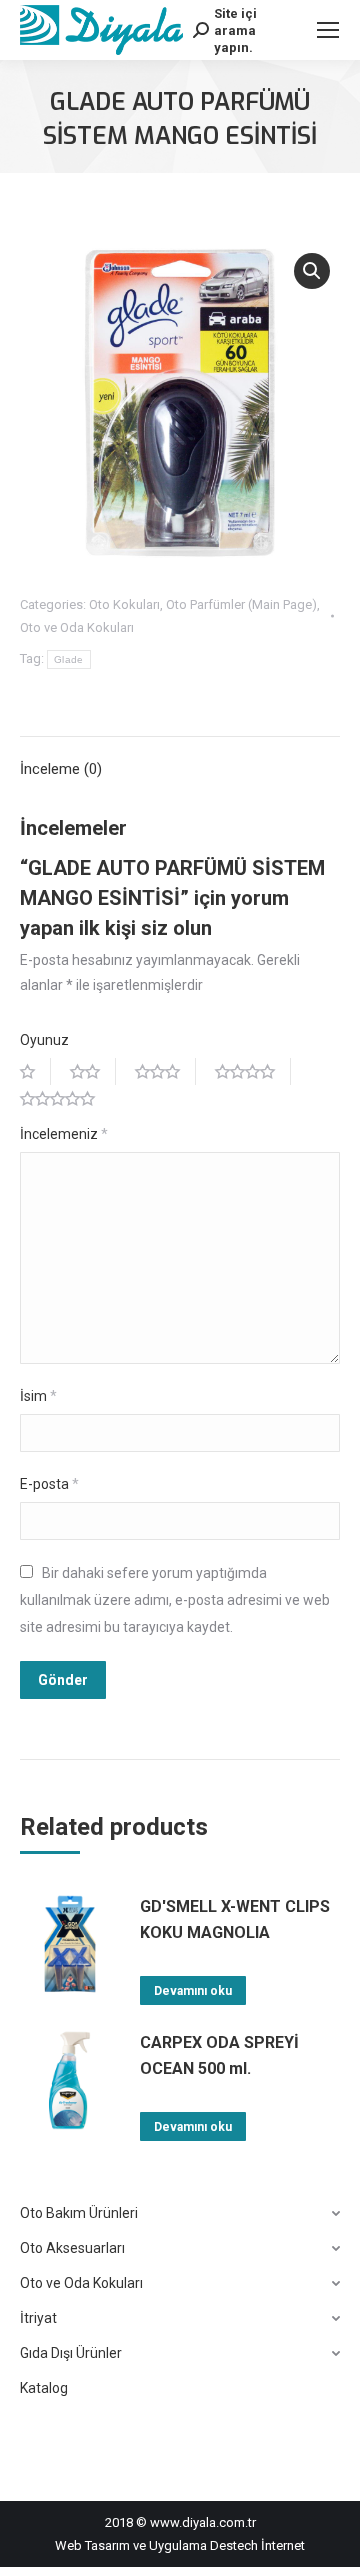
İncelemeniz (64, 1134)
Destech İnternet (257, 2545)
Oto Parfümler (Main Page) (241, 604)
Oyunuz (44, 1040)
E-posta (49, 1484)
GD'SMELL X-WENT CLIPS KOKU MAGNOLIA (235, 1919)
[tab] (180, 759)
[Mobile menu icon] (328, 30)
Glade (69, 659)
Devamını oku (193, 1991)
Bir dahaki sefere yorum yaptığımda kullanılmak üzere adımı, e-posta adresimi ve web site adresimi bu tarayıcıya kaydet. (175, 1600)
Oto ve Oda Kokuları (77, 627)
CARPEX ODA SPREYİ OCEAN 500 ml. (219, 2055)
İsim (38, 1396)
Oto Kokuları (124, 604)
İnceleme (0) (61, 769)
